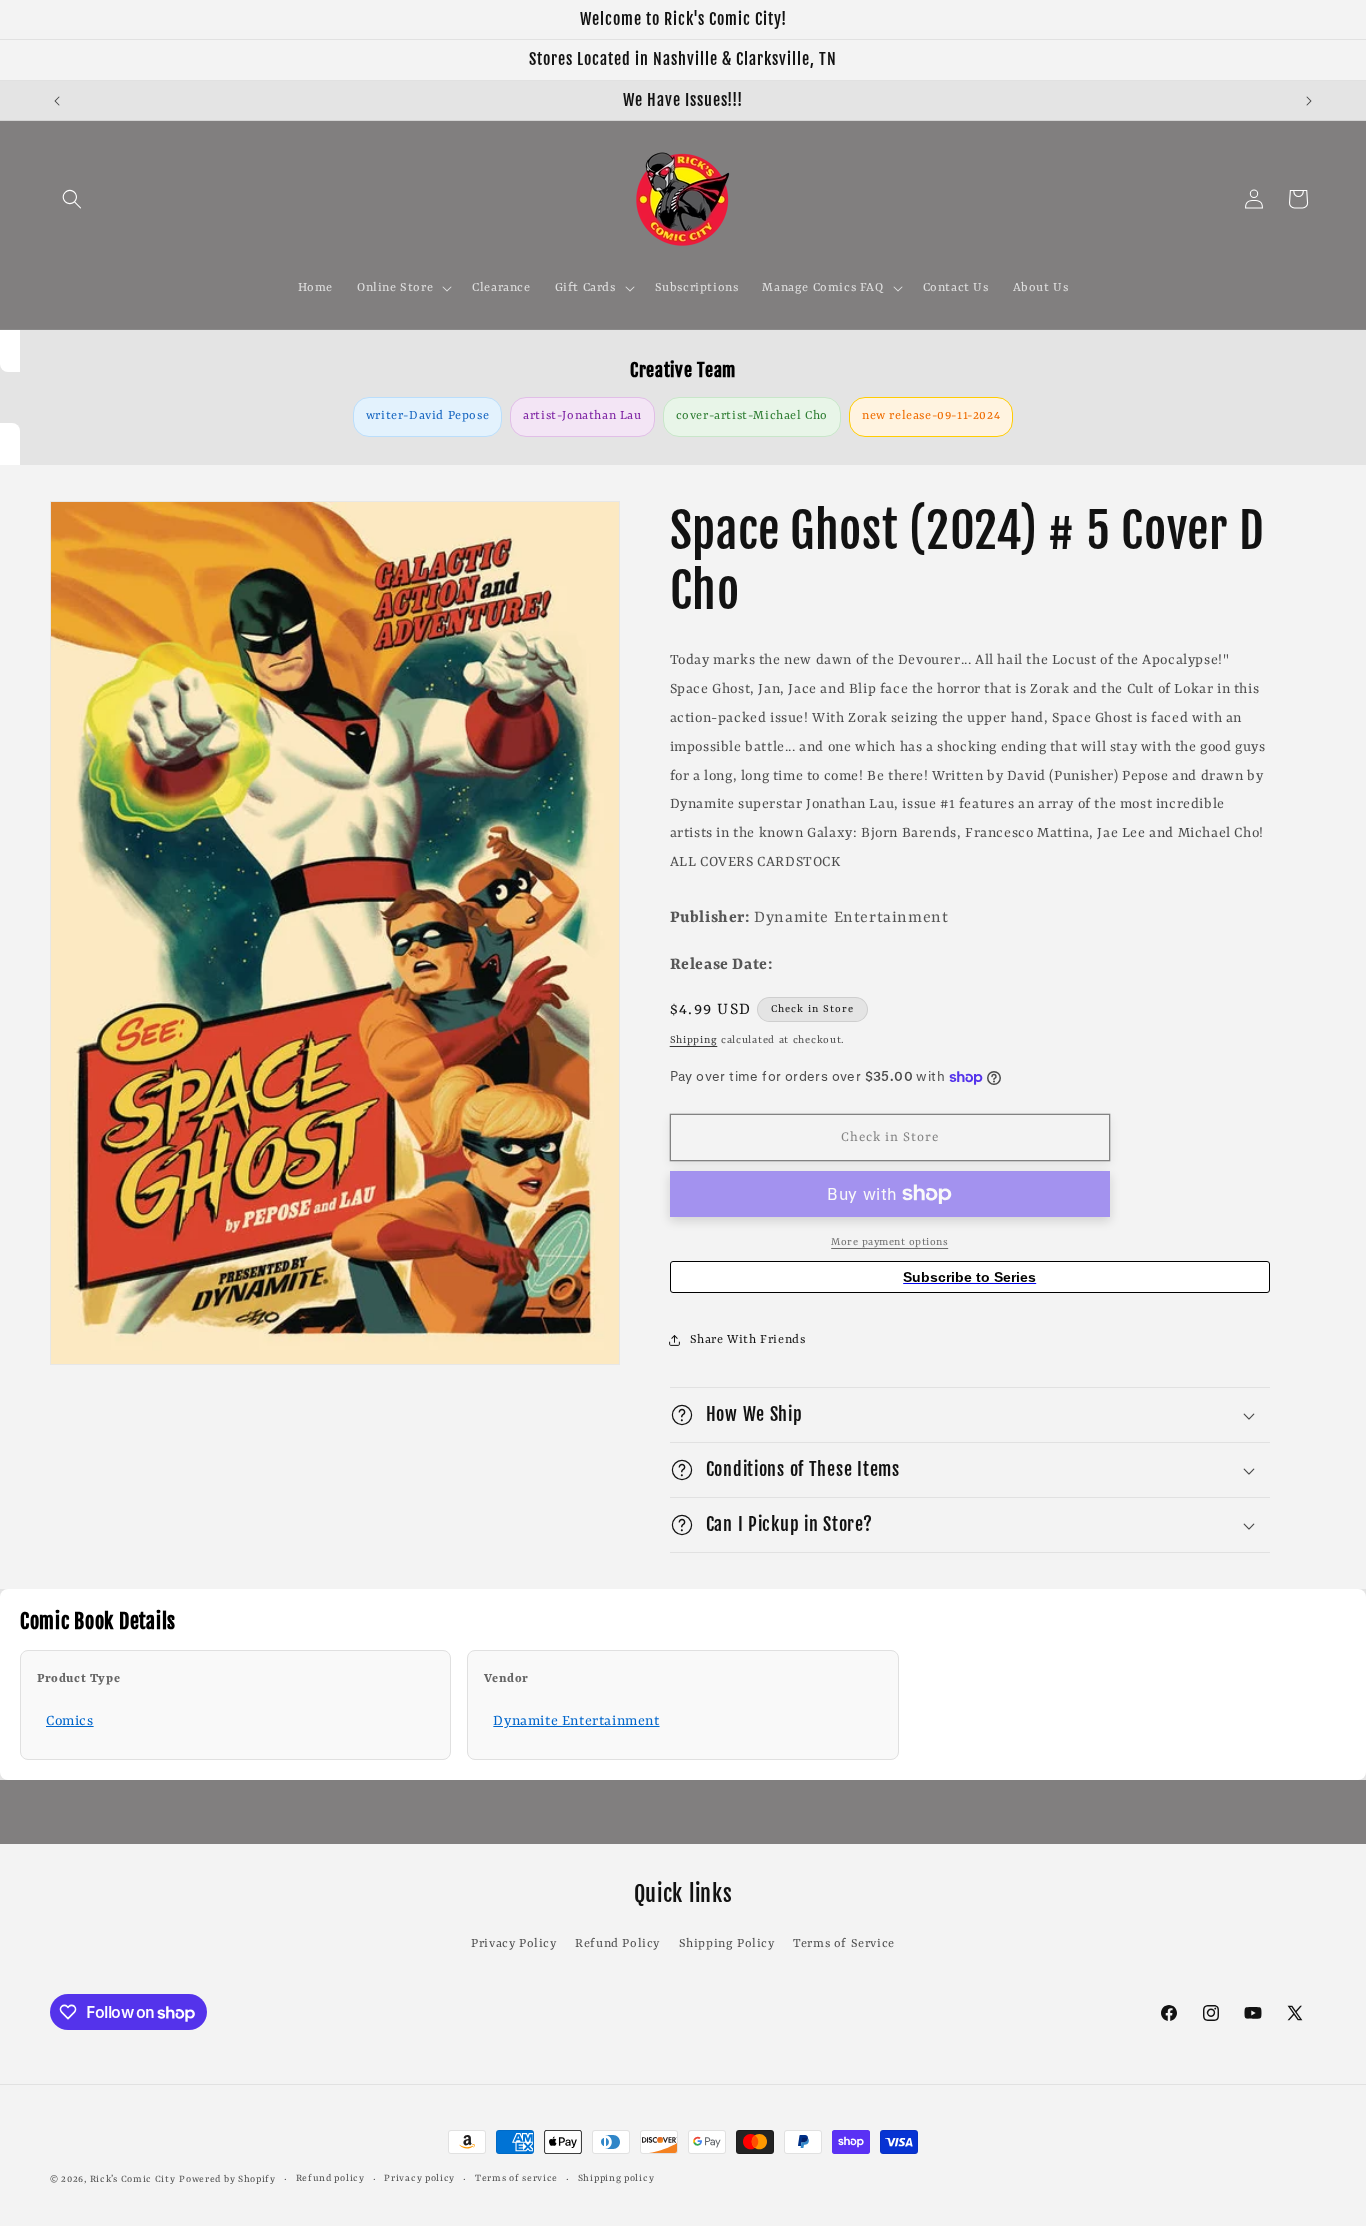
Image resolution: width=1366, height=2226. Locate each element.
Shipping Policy (727, 1944)
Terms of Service (844, 1944)
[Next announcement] (1309, 101)
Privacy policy (419, 2178)
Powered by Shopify (227, 2179)
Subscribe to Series (969, 1277)
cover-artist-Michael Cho (752, 416)
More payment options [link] (889, 1242)
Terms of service (516, 2178)
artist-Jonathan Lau (582, 416)
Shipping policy (616, 2178)
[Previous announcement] (57, 101)
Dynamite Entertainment (576, 1721)
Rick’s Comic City (133, 2179)
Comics (70, 1721)
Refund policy (330, 2178)
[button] (72, 199)
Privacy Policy (513, 1944)
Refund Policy (617, 1944)
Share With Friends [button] (748, 1340)
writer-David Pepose (427, 416)
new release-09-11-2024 (931, 416)
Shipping (694, 1040)
